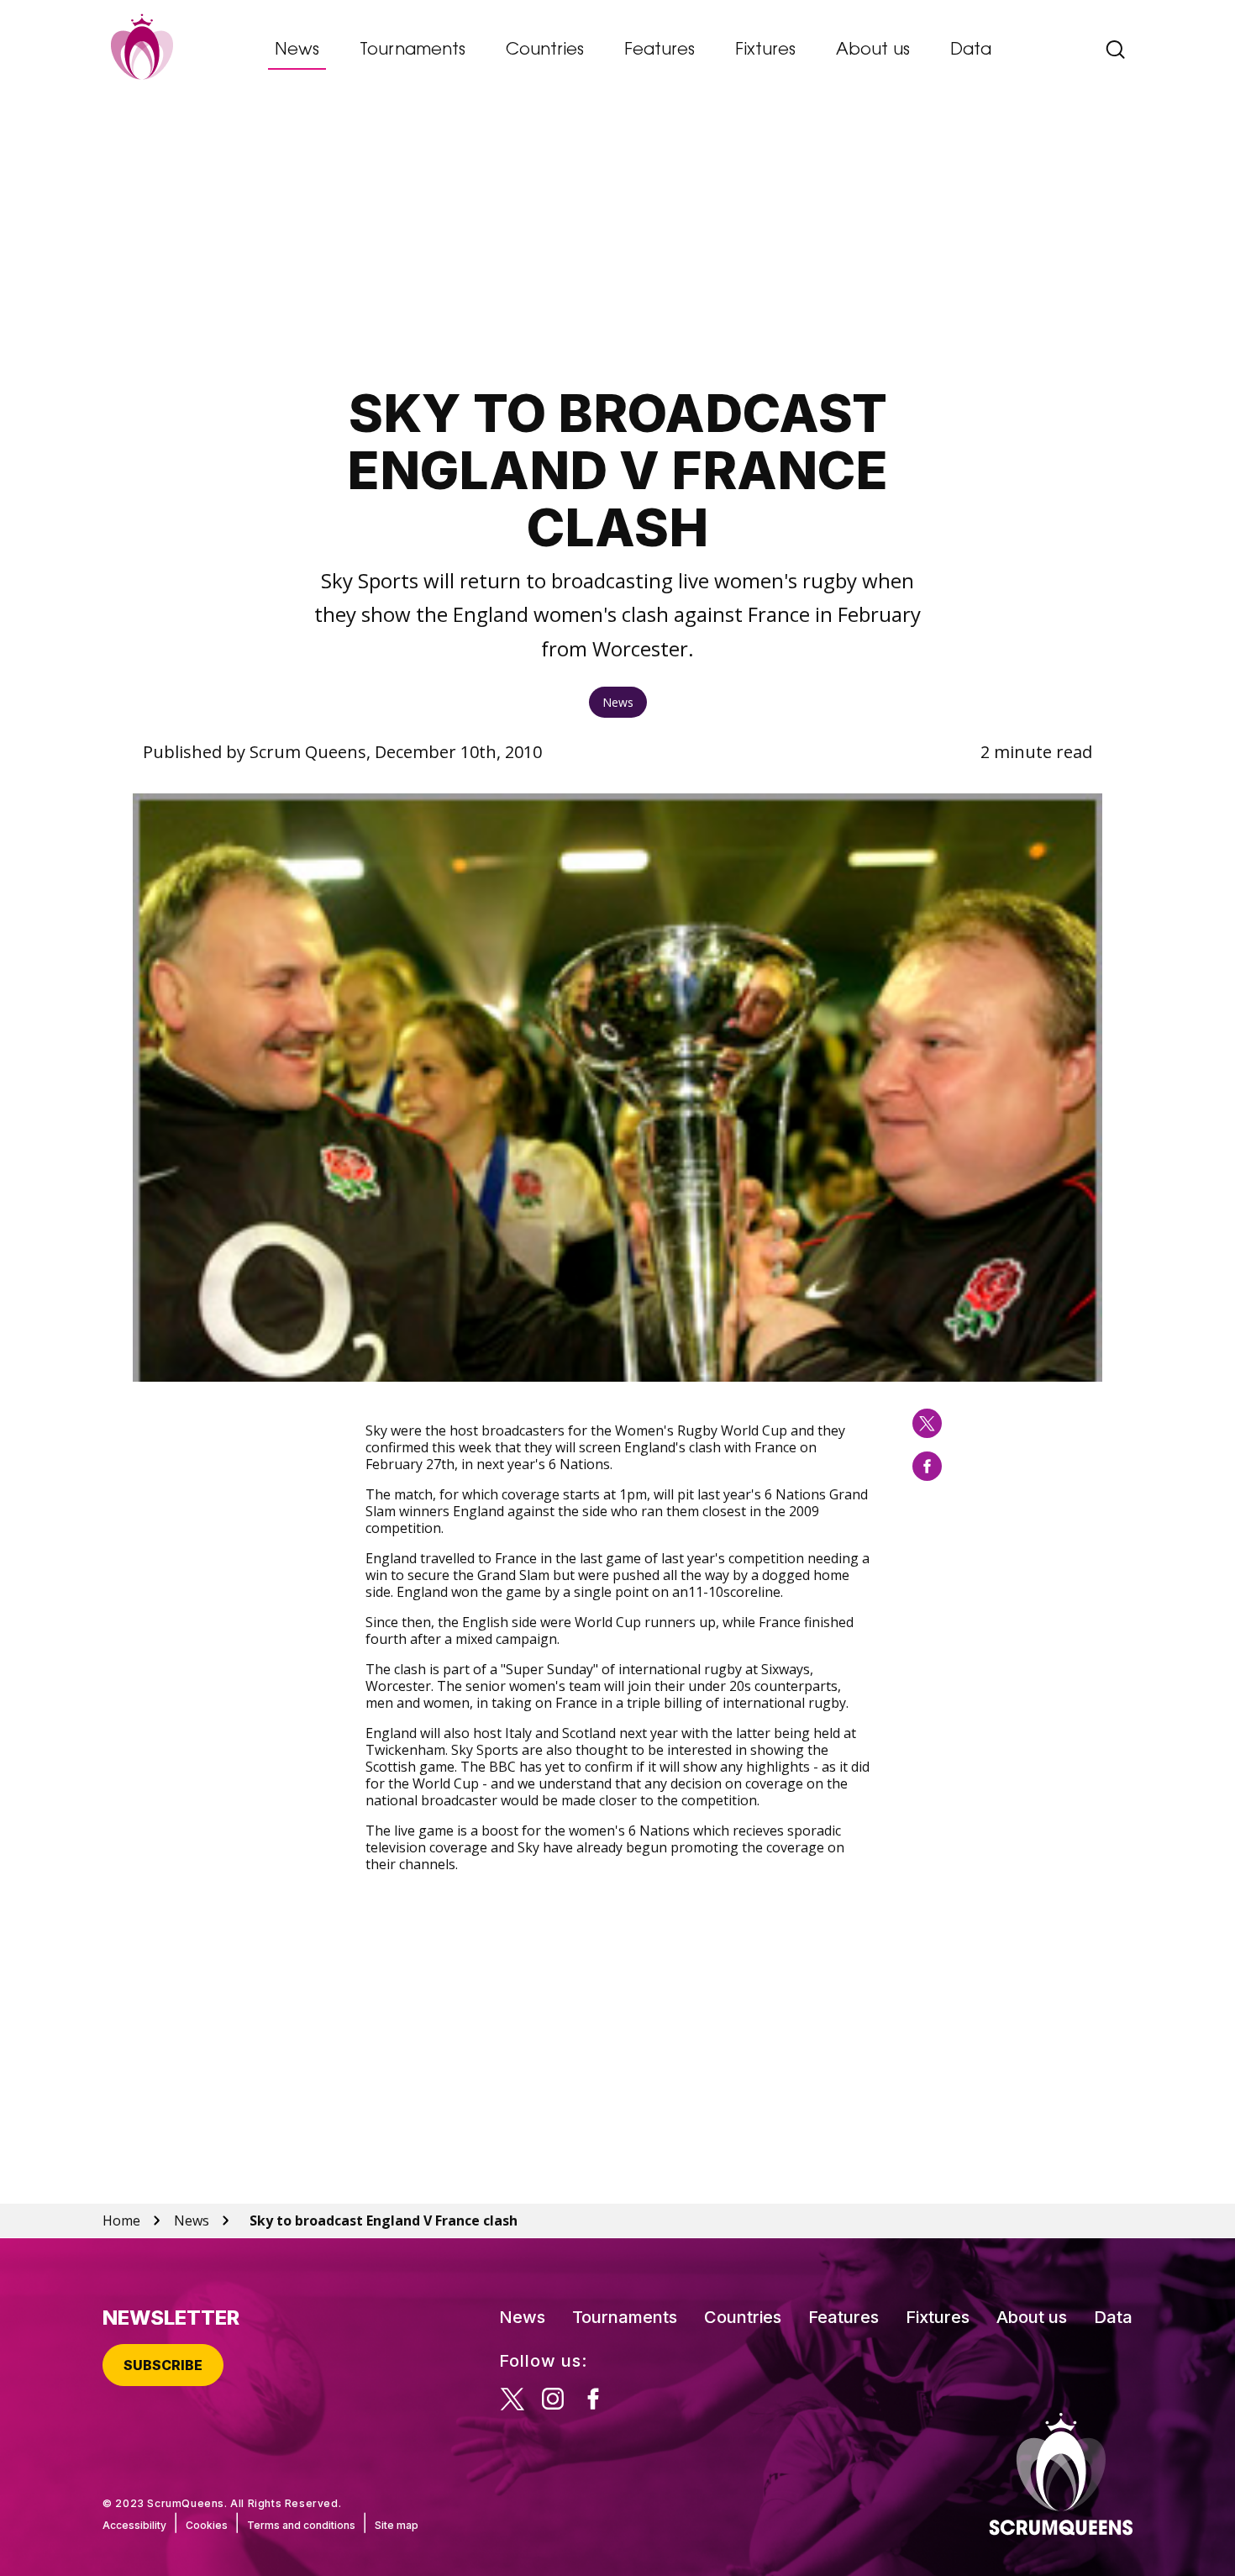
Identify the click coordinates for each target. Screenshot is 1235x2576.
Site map (397, 2525)
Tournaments (413, 50)
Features (660, 50)
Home (121, 2220)
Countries (545, 50)
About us (873, 50)
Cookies (207, 2525)
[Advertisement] (618, 240)
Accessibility (134, 2525)
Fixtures (765, 50)
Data (971, 50)
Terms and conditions (301, 2525)
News (297, 50)
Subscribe (163, 2365)
